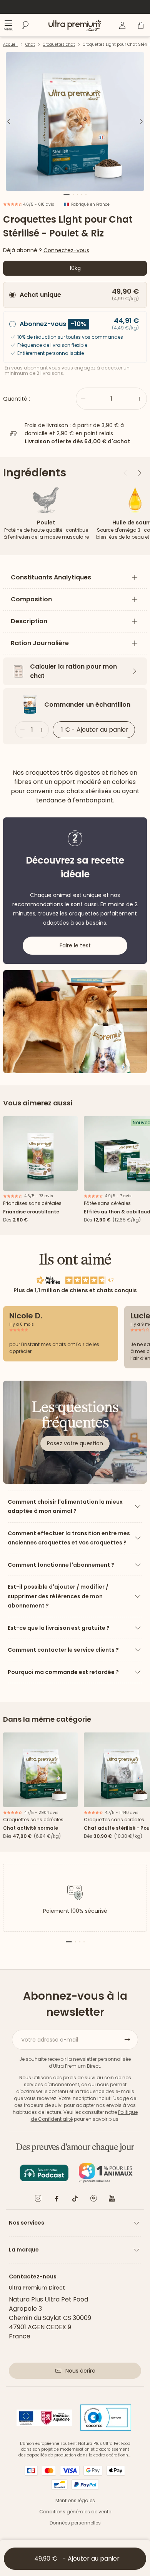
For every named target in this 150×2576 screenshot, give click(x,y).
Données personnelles (75, 2523)
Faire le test (75, 945)
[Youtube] (112, 2200)
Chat (30, 44)
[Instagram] (38, 2200)
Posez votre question (75, 1443)
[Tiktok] (75, 2200)
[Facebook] (57, 2200)
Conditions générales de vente (75, 2512)
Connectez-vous (66, 250)
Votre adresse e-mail (50, 2040)
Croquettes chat (59, 44)
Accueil (10, 44)
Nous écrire (80, 2371)
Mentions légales (75, 2500)
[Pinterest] (93, 2200)
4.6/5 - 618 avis (38, 204)
